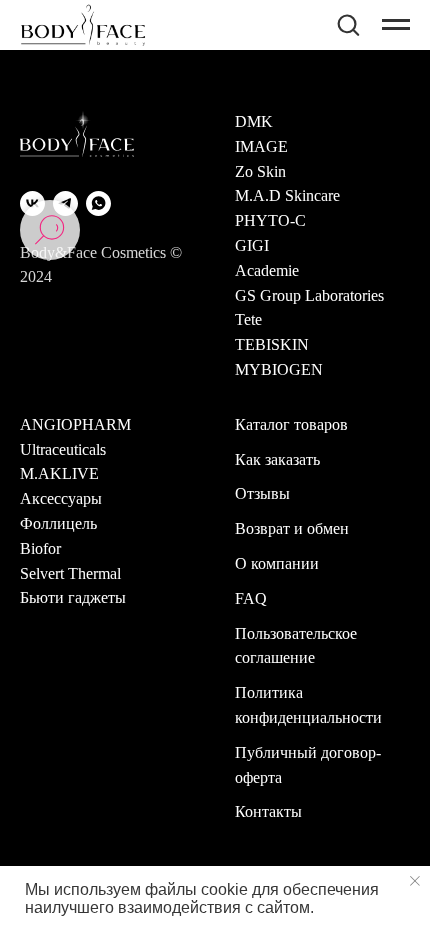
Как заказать (277, 459)
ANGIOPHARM (75, 424)
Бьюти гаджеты (73, 597)
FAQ (251, 598)
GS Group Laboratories (309, 295)
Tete (248, 319)
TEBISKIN (272, 344)
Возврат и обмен (292, 528)
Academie (267, 270)
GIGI (252, 245)
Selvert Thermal (70, 573)
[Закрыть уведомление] (415, 881)
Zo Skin (260, 171)
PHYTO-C (270, 220)
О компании (277, 563)
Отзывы (262, 493)
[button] (348, 24)
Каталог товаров (291, 424)
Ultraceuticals (63, 449)
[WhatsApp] (98, 203)
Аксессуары (61, 498)
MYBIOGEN (279, 369)
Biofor (40, 548)
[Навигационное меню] (396, 25)
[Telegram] (65, 203)
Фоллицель (58, 523)
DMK (254, 121)
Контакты (268, 811)
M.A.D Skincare (287, 195)
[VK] (32, 203)
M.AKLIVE (59, 473)
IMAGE (261, 146)
